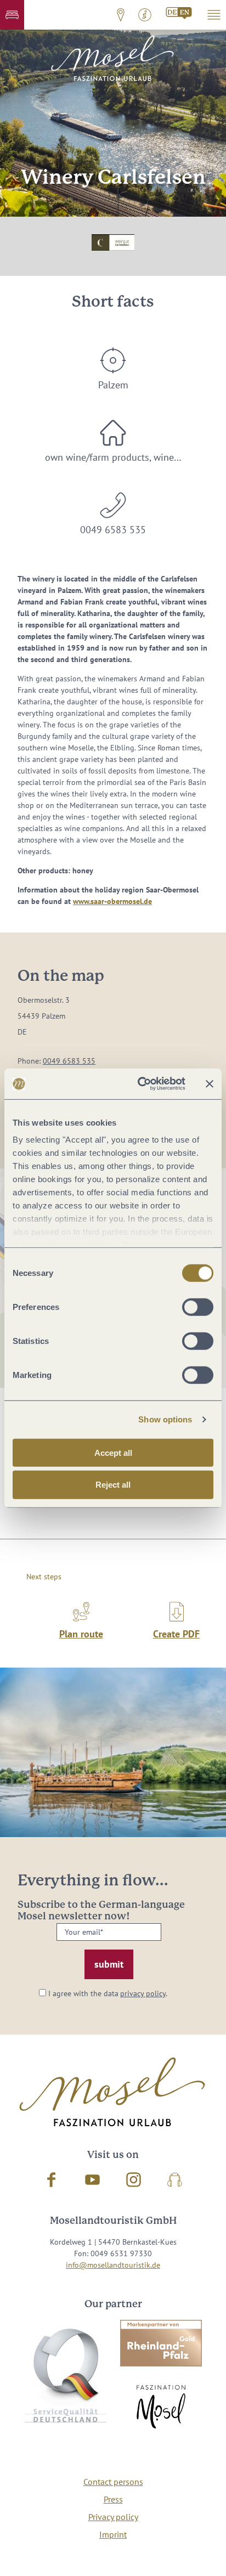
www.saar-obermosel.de (112, 901)
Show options (165, 1419)
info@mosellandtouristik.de (113, 2265)
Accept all (113, 1452)
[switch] (198, 1307)
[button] (12, 15)
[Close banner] (210, 1084)
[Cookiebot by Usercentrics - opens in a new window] (140, 1084)
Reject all (113, 1485)
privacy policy (143, 1993)
